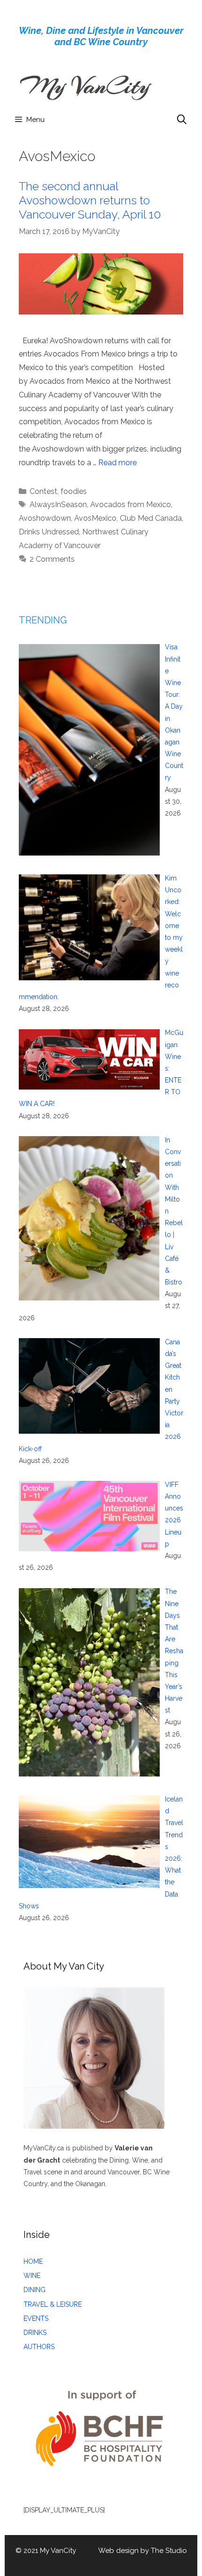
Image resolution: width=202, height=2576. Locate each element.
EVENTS (36, 2318)
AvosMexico (95, 518)
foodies (74, 491)
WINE (32, 2276)
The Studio (169, 2551)
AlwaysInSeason (58, 505)
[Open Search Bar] (182, 120)
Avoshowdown (45, 518)
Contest (43, 491)
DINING (35, 2290)
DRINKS (35, 2333)
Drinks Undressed (49, 532)
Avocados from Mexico (131, 505)
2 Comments (52, 559)
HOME (33, 2261)
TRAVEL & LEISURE (53, 2304)
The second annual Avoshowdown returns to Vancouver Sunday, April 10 (90, 200)
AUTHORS (39, 2347)
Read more (117, 463)
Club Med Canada (151, 518)
